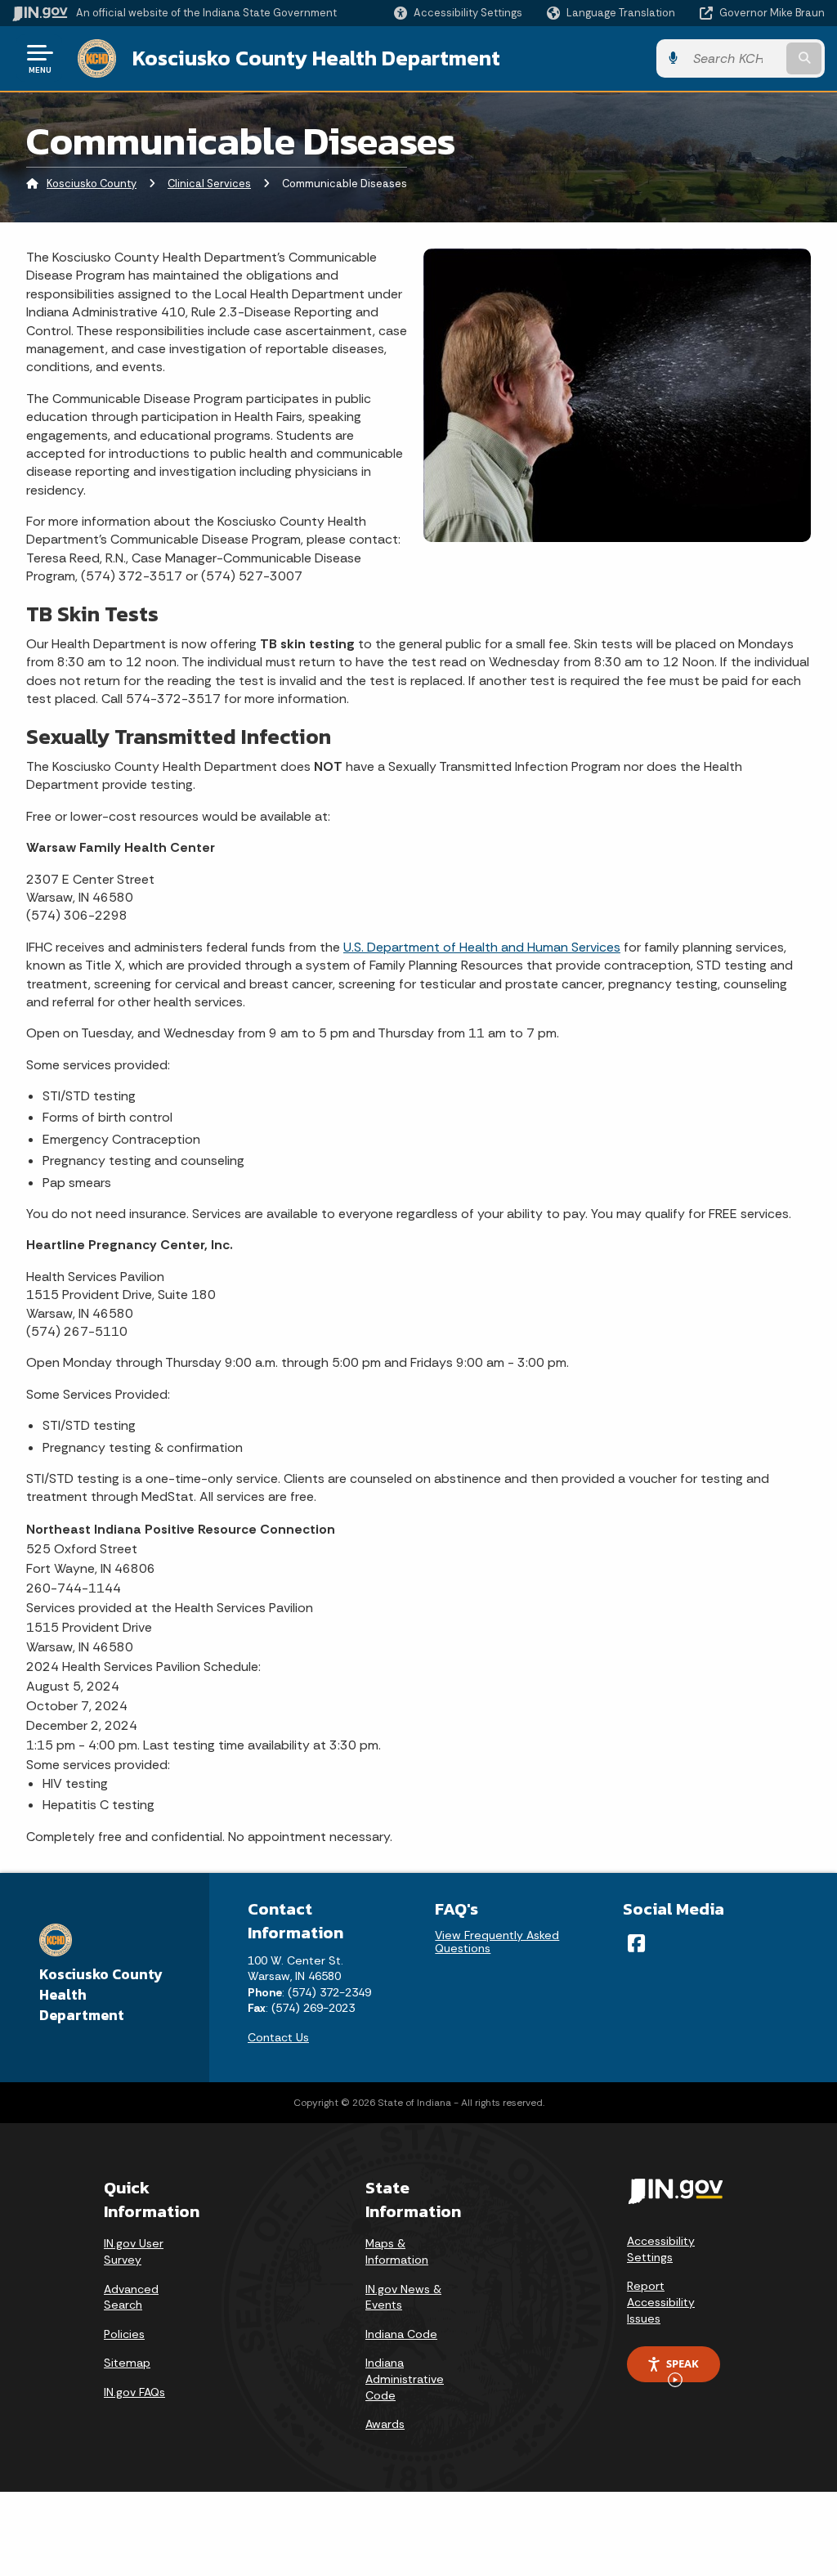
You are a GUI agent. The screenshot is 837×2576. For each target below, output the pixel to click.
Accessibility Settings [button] (661, 2249)
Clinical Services (209, 184)
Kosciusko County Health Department (316, 58)
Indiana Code (401, 2334)
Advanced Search (131, 2297)
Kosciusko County (92, 184)
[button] (458, 13)
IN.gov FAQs (134, 2392)
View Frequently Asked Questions (497, 1942)
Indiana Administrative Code (405, 2379)
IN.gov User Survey (134, 2251)
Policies (124, 2334)
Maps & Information (397, 2251)
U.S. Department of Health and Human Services (482, 947)
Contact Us (278, 2037)
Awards (385, 2424)
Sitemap (127, 2363)
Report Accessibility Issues (661, 2302)
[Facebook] (636, 1943)
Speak (683, 2363)
